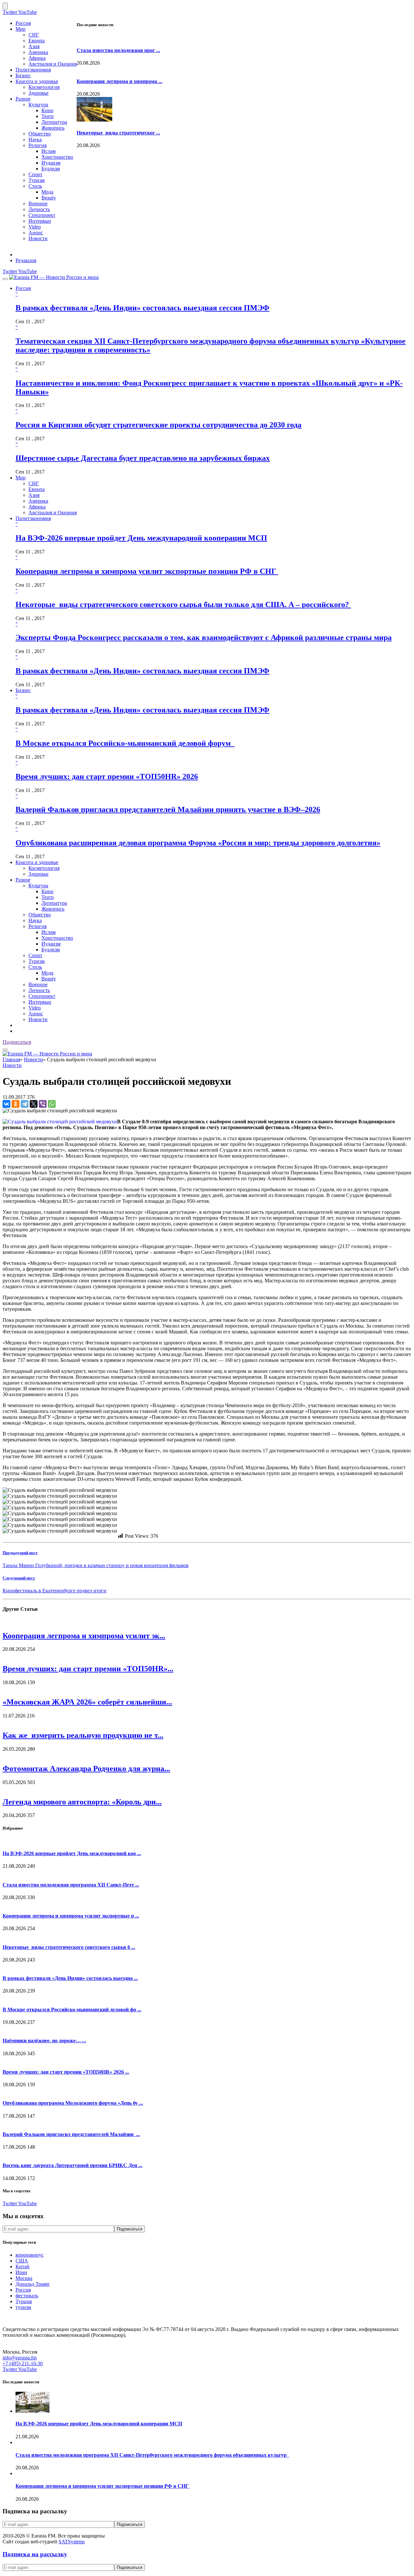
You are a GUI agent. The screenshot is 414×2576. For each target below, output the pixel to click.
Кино (47, 110)
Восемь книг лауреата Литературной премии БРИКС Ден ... (72, 2165)
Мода (47, 192)
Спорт (35, 174)
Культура (38, 105)
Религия (38, 145)
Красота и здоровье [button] (37, 862)
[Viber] (43, 1104)
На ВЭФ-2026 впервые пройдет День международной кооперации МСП (141, 538)
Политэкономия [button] (33, 518)
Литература (54, 122)
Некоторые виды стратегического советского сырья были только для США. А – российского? (183, 604)
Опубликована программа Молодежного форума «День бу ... (73, 2103)
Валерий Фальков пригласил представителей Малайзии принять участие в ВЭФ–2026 (168, 809)
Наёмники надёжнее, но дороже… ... (44, 2041)
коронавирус (30, 2255)
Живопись (53, 128)
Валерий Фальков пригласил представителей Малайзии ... (71, 2134)
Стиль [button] (35, 967)
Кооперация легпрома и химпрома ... (120, 81)
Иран (21, 2272)
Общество (40, 134)
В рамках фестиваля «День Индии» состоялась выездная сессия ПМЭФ (142, 308)
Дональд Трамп (33, 2284)
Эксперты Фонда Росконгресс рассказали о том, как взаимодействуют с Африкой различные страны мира (204, 637)
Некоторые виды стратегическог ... (118, 133)
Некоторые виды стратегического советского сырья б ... (69, 1947)
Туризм (37, 180)
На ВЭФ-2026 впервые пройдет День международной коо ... (72, 1853)
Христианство (57, 157)
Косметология (44, 87)
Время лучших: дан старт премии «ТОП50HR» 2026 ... (66, 2072)
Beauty (49, 198)
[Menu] (5, 279)
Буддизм (51, 169)
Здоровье (38, 93)
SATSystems (72, 2542)
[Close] (5, 6)
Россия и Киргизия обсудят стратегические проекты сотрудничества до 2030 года (158, 425)
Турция (24, 2301)
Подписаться (17, 1042)
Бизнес (23, 75)
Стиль (35, 186)
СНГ (34, 35)
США (22, 2261)
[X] (34, 1104)
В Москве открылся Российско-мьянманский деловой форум (125, 743)
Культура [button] (38, 886)
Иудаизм (51, 163)
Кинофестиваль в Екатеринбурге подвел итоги (54, 1591)
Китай (22, 2266)
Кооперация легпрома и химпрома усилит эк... (84, 1636)
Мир (21, 29)
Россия (23, 23)
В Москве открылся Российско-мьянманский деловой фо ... (72, 2009)
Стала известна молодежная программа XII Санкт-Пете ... (71, 1885)
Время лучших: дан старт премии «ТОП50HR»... (88, 1669)
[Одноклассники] (16, 1104)
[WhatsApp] (52, 1104)
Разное (23, 99)
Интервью (40, 221)
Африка (37, 58)
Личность (39, 209)
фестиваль (27, 2296)
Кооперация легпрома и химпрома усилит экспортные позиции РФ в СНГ (147, 571)
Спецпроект (42, 215)
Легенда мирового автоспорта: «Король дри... (82, 1802)
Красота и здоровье (37, 81)
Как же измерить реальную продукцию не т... (83, 1735)
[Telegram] (25, 1104)
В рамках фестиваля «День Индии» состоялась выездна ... (70, 1978)
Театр (48, 116)
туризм (23, 2307)
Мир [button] (21, 478)
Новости (38, 238)
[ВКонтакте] (6, 1104)
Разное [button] (23, 880)
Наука (35, 139)
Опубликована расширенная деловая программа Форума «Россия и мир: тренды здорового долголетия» (198, 843)
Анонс (36, 233)
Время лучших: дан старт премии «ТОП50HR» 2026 (107, 776)
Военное (38, 203)
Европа (37, 41)
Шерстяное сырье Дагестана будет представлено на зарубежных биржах (143, 458)
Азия (34, 46)
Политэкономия (33, 70)
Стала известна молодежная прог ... (118, 50)
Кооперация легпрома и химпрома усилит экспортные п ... (71, 1916)
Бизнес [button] (23, 690)
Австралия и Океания (53, 64)
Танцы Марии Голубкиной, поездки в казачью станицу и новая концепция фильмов (96, 1565)
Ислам (49, 151)
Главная (11, 1059)
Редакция (26, 260)
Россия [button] (23, 288)
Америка (38, 52)
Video (35, 227)
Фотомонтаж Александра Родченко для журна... (86, 1769)
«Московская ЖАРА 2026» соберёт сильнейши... (87, 1702)
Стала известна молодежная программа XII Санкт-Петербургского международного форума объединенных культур (152, 2455)
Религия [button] (38, 926)
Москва (24, 2278)
